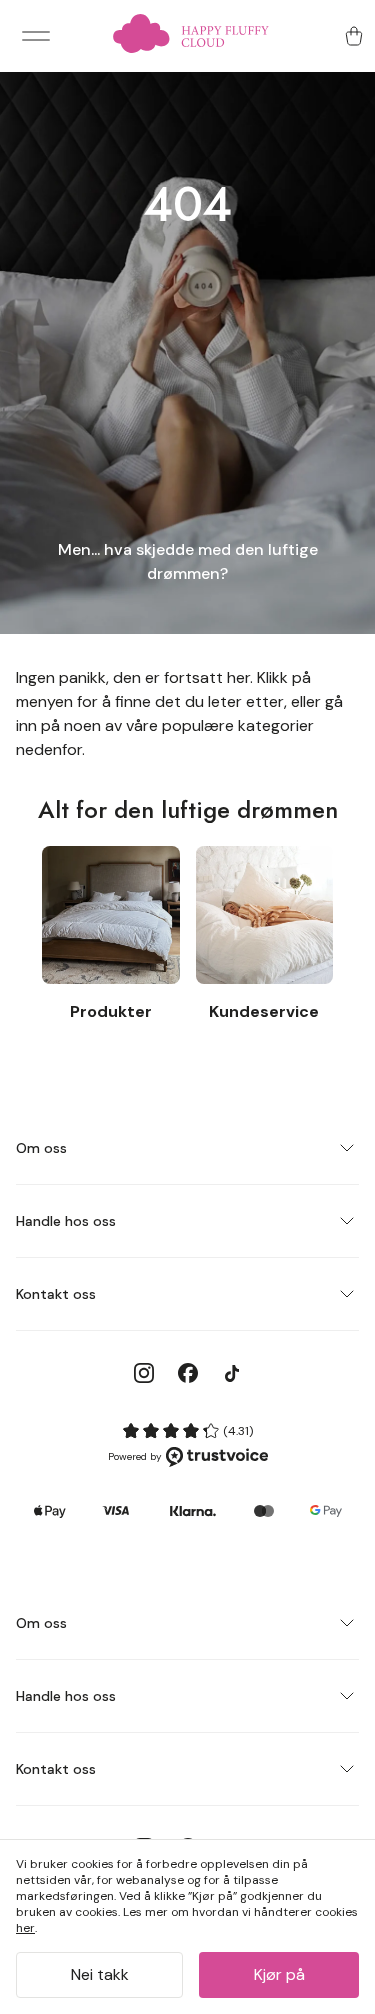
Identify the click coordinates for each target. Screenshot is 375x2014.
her (25, 1928)
